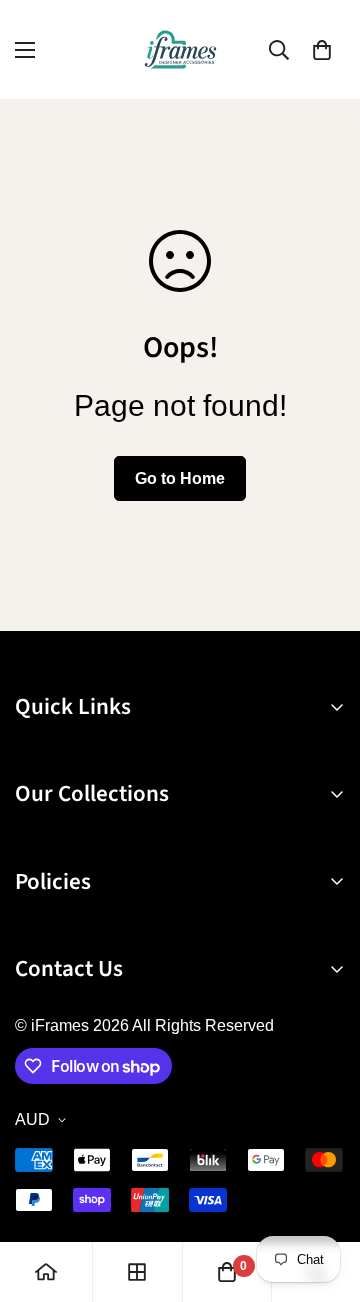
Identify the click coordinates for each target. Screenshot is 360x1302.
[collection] (137, 1272)
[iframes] (180, 49)
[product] (46, 1272)
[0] (322, 50)
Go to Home (180, 478)
